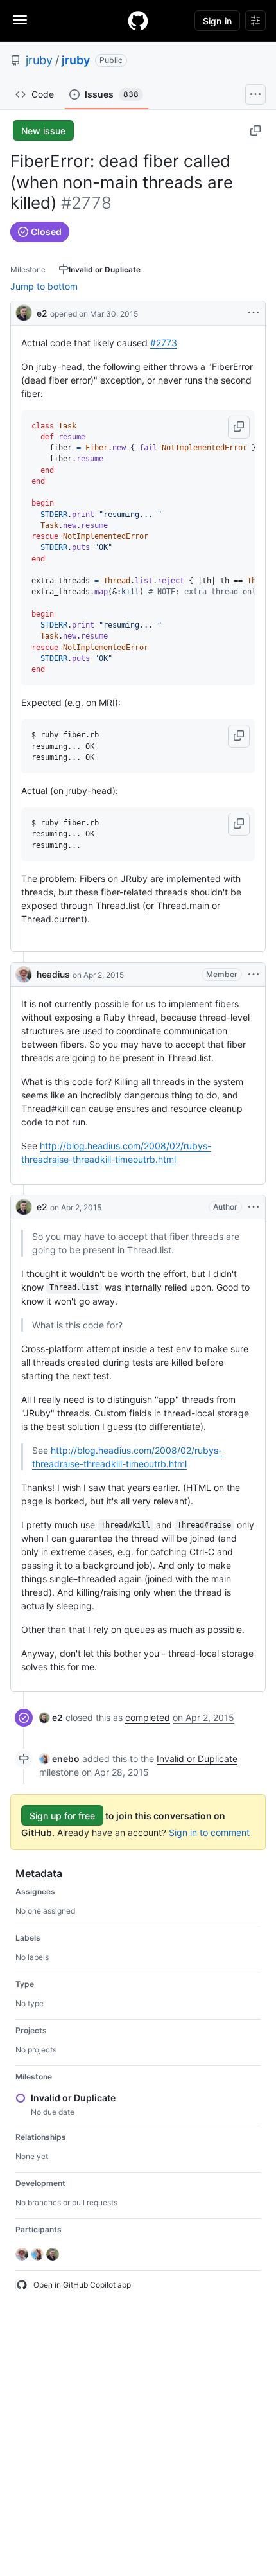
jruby (39, 60)
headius (53, 974)
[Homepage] (138, 21)
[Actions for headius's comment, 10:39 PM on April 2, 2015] (254, 975)
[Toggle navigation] (20, 20)
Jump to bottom (44, 286)
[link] (51, 1717)
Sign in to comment (209, 1832)
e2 (42, 313)
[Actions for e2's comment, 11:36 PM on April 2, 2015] (254, 1207)
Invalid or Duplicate (197, 1759)
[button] (239, 427)
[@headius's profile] (24, 975)
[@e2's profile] (24, 312)
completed (148, 1717)
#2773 (164, 343)
